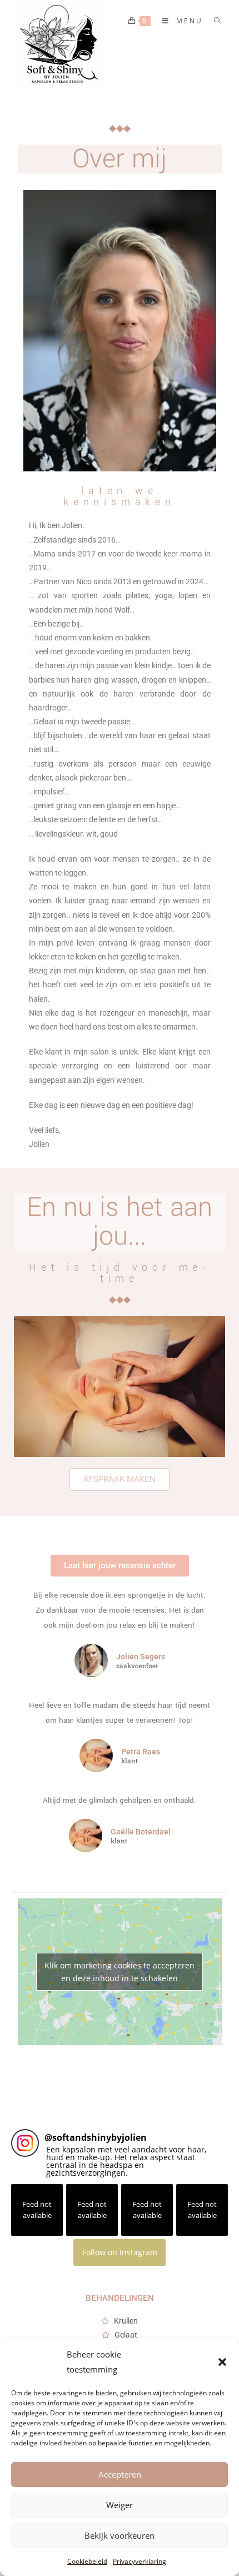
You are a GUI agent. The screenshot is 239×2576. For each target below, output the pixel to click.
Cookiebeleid (87, 2561)
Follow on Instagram (120, 2252)
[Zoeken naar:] (214, 21)
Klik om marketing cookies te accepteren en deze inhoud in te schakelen (120, 1972)
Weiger (120, 2505)
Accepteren (120, 2474)
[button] (222, 2362)
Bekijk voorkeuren (120, 2535)
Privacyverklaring (140, 2561)
